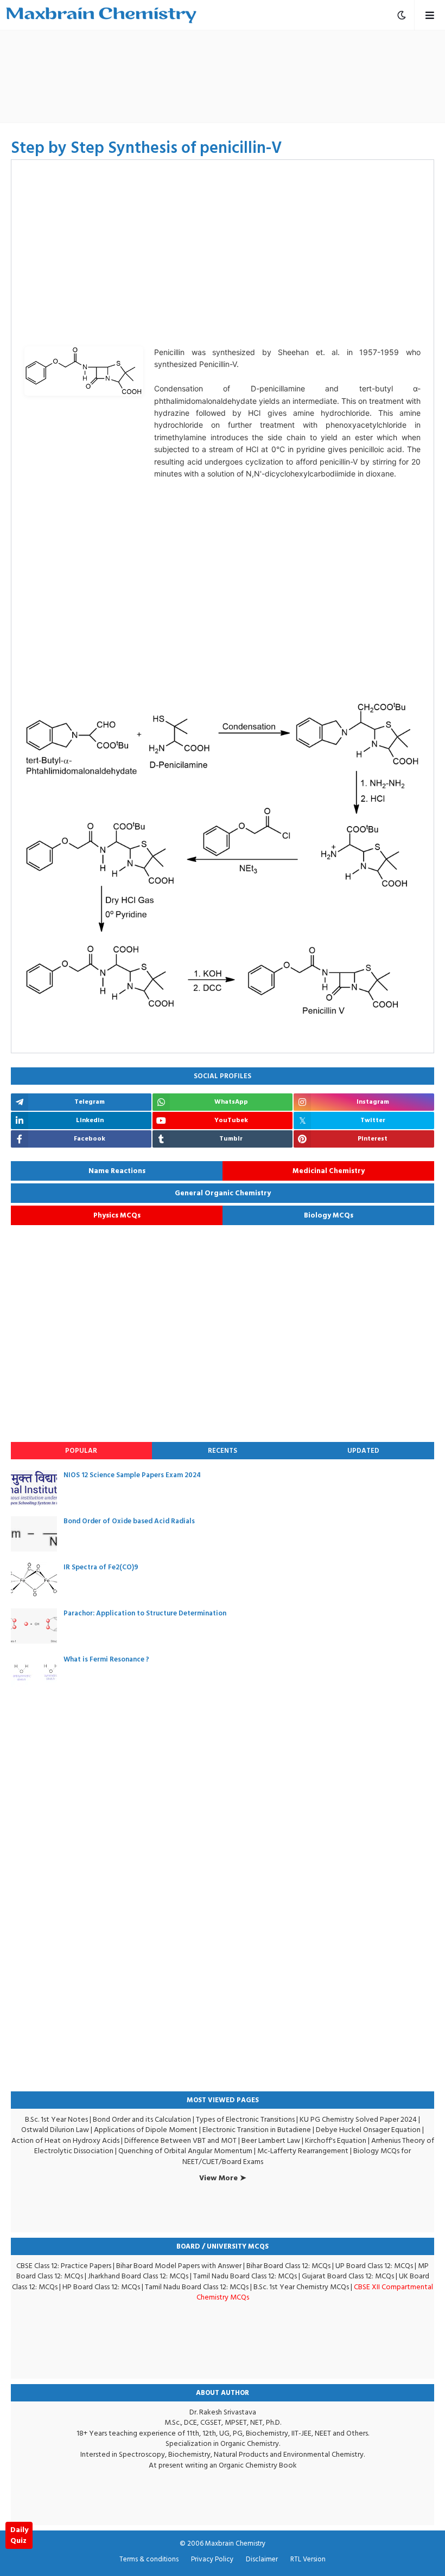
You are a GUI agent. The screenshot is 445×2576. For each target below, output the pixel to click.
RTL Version (308, 2560)
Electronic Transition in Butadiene (257, 2130)
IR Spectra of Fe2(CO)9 (101, 1567)
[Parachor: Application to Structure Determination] (34, 1626)
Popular (81, 1451)
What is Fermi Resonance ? (106, 1659)
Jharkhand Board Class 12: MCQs (138, 2276)
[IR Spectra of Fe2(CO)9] (34, 1580)
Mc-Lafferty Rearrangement (303, 2151)
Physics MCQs (117, 1215)
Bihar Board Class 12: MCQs (288, 2266)
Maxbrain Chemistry (235, 2543)
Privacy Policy (212, 2560)
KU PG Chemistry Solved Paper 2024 (358, 2119)
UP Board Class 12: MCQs (374, 2266)
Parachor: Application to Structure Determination (145, 1613)
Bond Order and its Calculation (142, 2119)
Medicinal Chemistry (329, 1171)
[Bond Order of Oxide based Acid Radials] (34, 1534)
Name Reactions (117, 1171)
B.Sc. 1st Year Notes (56, 2119)
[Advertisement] (223, 76)
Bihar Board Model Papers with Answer (179, 2266)
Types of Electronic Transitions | (248, 2119)
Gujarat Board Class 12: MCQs (348, 2276)
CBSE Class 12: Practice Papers (64, 2266)
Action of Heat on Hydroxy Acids (65, 2140)
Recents (223, 1451)
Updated (363, 1451)
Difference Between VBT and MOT (180, 2140)
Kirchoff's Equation (336, 2140)
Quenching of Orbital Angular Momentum (185, 2151)
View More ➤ (223, 2178)
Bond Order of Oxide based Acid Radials (129, 1521)
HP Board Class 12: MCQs (101, 2287)
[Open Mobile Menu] (430, 15)
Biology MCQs (329, 1215)
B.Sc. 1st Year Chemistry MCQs (301, 2287)
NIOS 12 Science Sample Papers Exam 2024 (132, 1475)
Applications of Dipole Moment (146, 2130)
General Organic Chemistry (223, 1193)
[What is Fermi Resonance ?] (34, 1672)
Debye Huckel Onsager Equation (368, 2130)
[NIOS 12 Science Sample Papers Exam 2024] (34, 1488)
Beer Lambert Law (271, 2140)
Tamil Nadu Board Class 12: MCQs (245, 2276)
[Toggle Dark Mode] (402, 15)
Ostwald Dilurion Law (55, 2130)
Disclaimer (262, 2560)
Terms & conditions (149, 2560)
